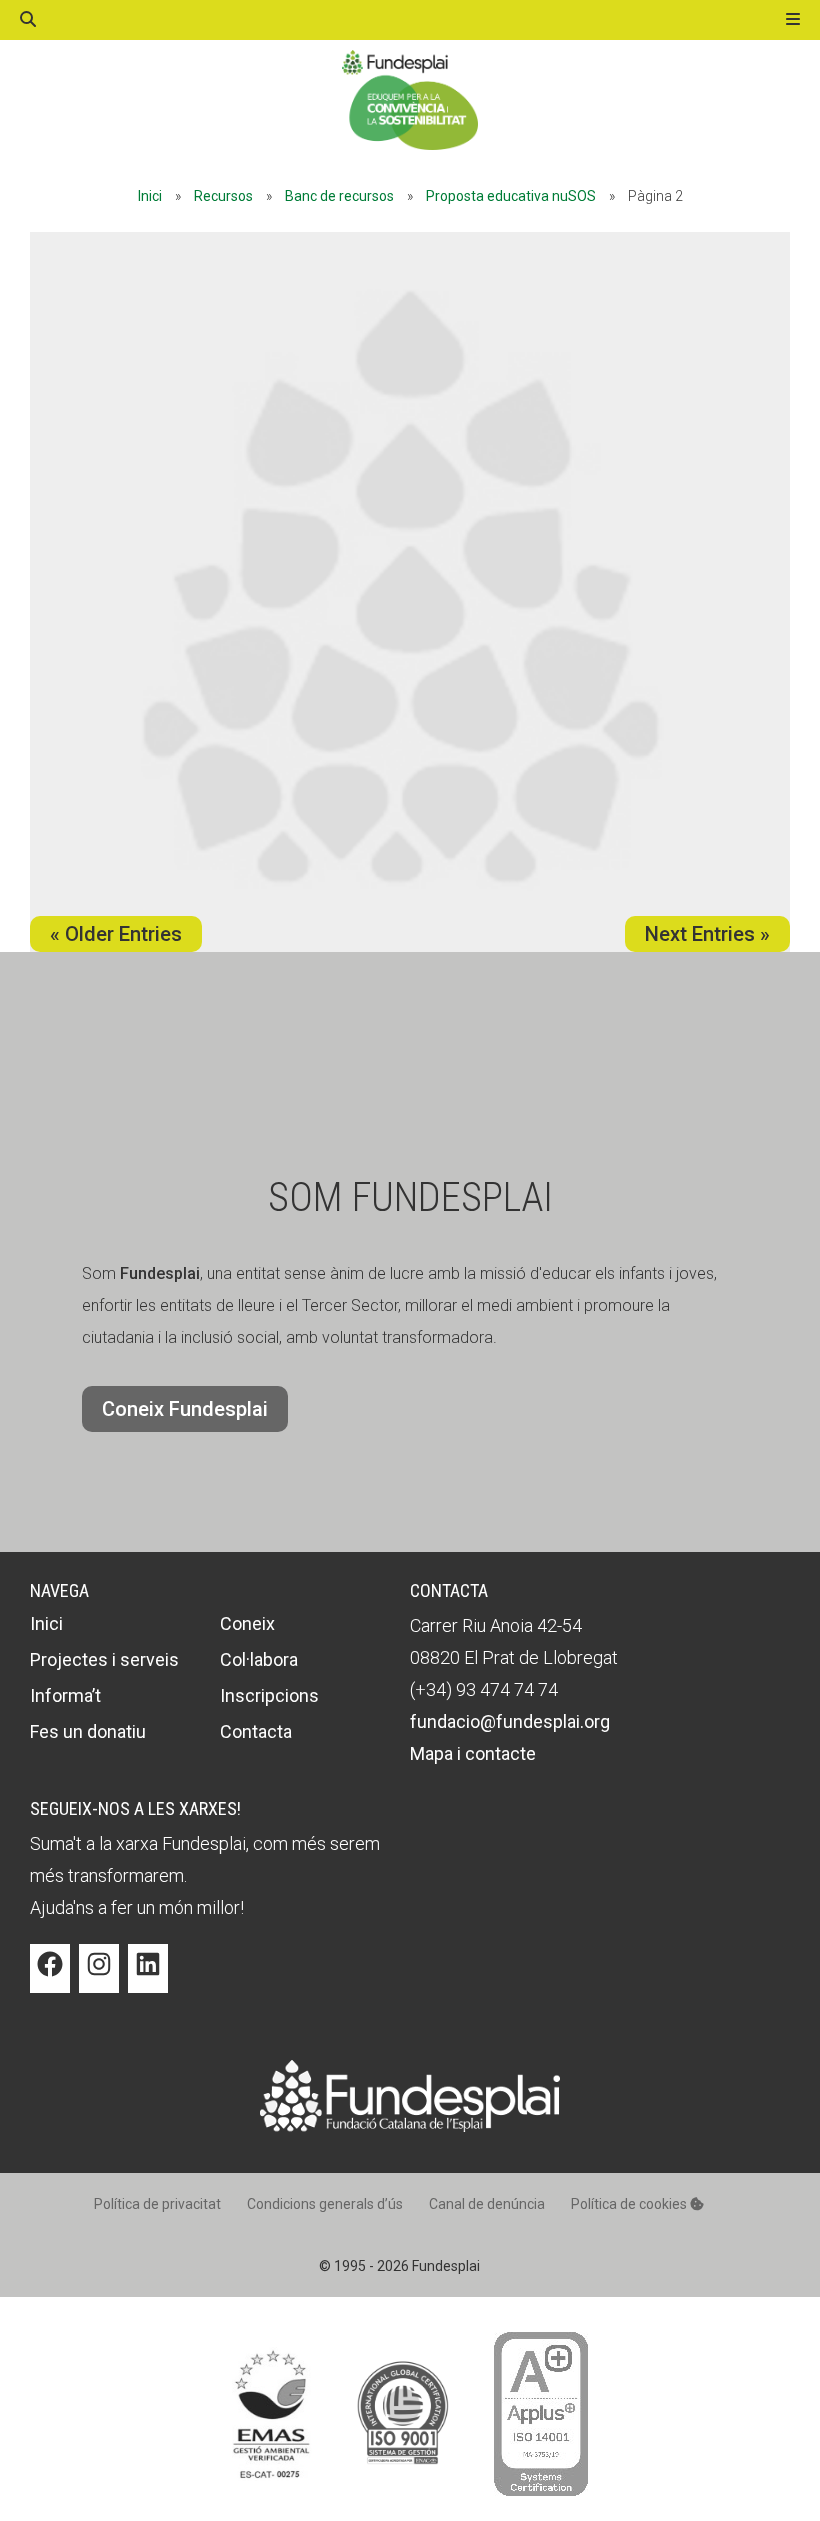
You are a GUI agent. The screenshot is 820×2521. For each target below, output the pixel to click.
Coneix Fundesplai (185, 1409)
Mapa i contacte (473, 1753)
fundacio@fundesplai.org (510, 1721)
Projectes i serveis (104, 1659)
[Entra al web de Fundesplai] (410, 2126)
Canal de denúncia (487, 2204)
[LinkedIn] (148, 1979)
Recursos (223, 196)
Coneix (247, 1623)
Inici (150, 196)
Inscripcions (269, 1695)
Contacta (256, 1731)
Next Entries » (707, 934)
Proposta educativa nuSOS (511, 196)
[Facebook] (50, 1979)
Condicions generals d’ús (325, 2204)
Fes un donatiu (88, 1731)
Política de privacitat (157, 2204)
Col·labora (259, 1659)
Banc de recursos (339, 196)
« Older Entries (116, 934)
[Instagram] (99, 1979)
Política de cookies (630, 2204)
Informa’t (65, 1695)
